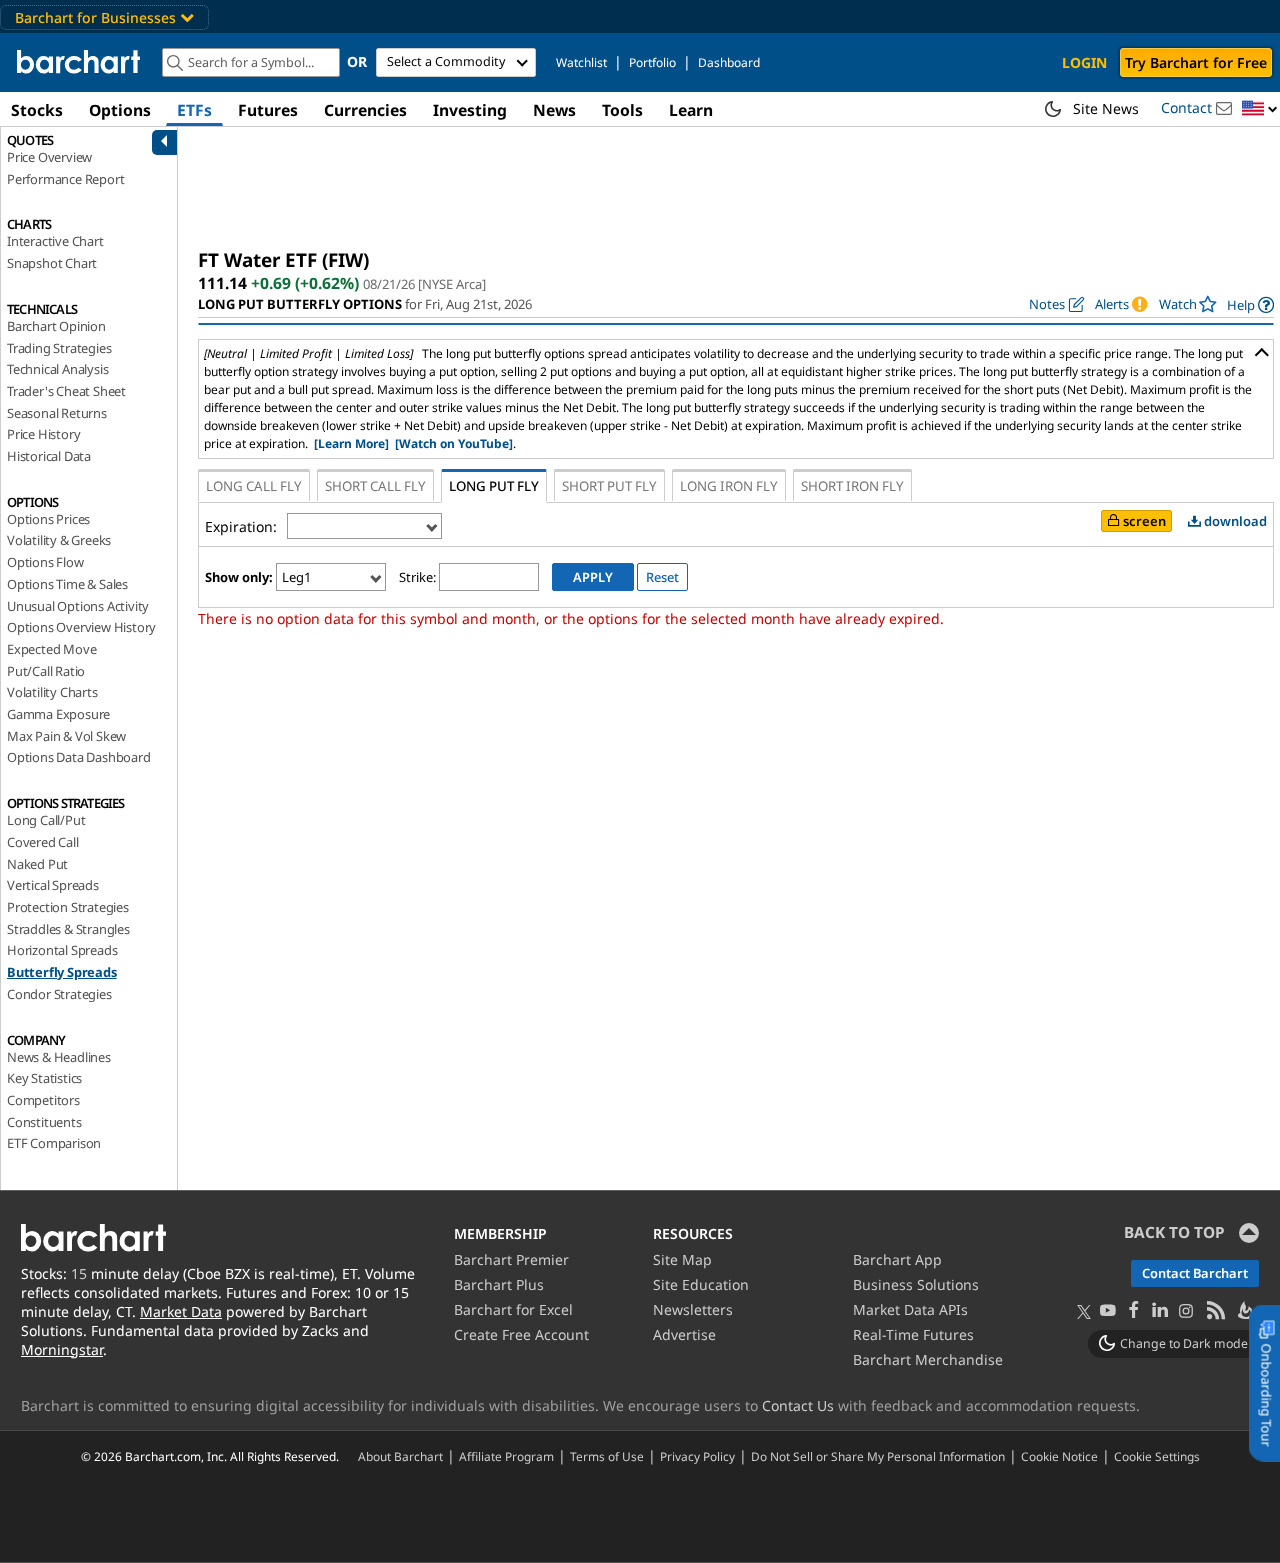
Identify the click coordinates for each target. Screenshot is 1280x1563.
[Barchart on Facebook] (1134, 1311)
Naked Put (37, 864)
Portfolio (652, 62)
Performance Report (65, 179)
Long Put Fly (494, 486)
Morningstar (62, 1349)
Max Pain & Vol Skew (66, 736)
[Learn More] (351, 443)
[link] (1250, 304)
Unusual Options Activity (78, 606)
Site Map (682, 1259)
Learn (691, 110)
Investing (470, 110)
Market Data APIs (910, 1309)
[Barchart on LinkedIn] (1160, 1311)
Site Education (701, 1284)
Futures (268, 110)
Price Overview (49, 157)
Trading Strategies (59, 348)
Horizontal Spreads (62, 950)
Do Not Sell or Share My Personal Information (878, 1456)
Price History (43, 434)
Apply (593, 577)
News (554, 110)
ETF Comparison (54, 1143)
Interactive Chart (55, 241)
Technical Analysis (57, 369)
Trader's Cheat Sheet (66, 391)
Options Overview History (81, 627)
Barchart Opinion (56, 326)
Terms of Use (607, 1456)
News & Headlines (59, 1057)
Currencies (365, 110)
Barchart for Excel (513, 1309)
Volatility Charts (52, 692)
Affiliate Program (506, 1456)
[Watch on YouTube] (454, 443)
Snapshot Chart (52, 263)
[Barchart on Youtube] (1108, 1311)
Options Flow (45, 562)
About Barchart (400, 1456)
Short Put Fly (609, 486)
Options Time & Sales (67, 584)
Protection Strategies (68, 907)
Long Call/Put (46, 820)
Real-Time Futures (913, 1334)
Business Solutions (916, 1284)
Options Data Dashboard (79, 757)
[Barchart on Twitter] (1084, 1313)
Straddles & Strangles (68, 929)
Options (120, 110)
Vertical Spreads (53, 885)
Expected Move (51, 649)
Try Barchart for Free (1196, 62)
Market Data (181, 1311)
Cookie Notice (1059, 1456)
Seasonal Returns (57, 413)
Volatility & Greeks (59, 540)
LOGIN (1084, 62)
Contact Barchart (1195, 1273)
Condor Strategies (59, 994)
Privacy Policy (697, 1456)
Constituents (44, 1122)
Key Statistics (44, 1078)
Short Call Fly (375, 486)
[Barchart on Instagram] (1186, 1311)
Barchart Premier (511, 1259)
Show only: (239, 577)
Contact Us (798, 1405)
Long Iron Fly (729, 486)
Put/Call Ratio (46, 671)
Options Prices (48, 519)
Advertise (684, 1334)
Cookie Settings (1157, 1456)
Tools (622, 110)
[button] (1260, 109)
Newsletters (693, 1309)
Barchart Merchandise (928, 1359)
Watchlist (581, 62)
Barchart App (897, 1259)
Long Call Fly (254, 486)
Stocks (37, 110)
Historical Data (49, 456)
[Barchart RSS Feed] (1215, 1311)
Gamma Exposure (58, 714)
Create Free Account (521, 1334)
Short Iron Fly (852, 486)
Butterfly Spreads (62, 972)
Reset (662, 577)
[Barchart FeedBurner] (1245, 1311)
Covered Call (43, 842)
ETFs (194, 110)
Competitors (43, 1100)
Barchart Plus (499, 1284)
